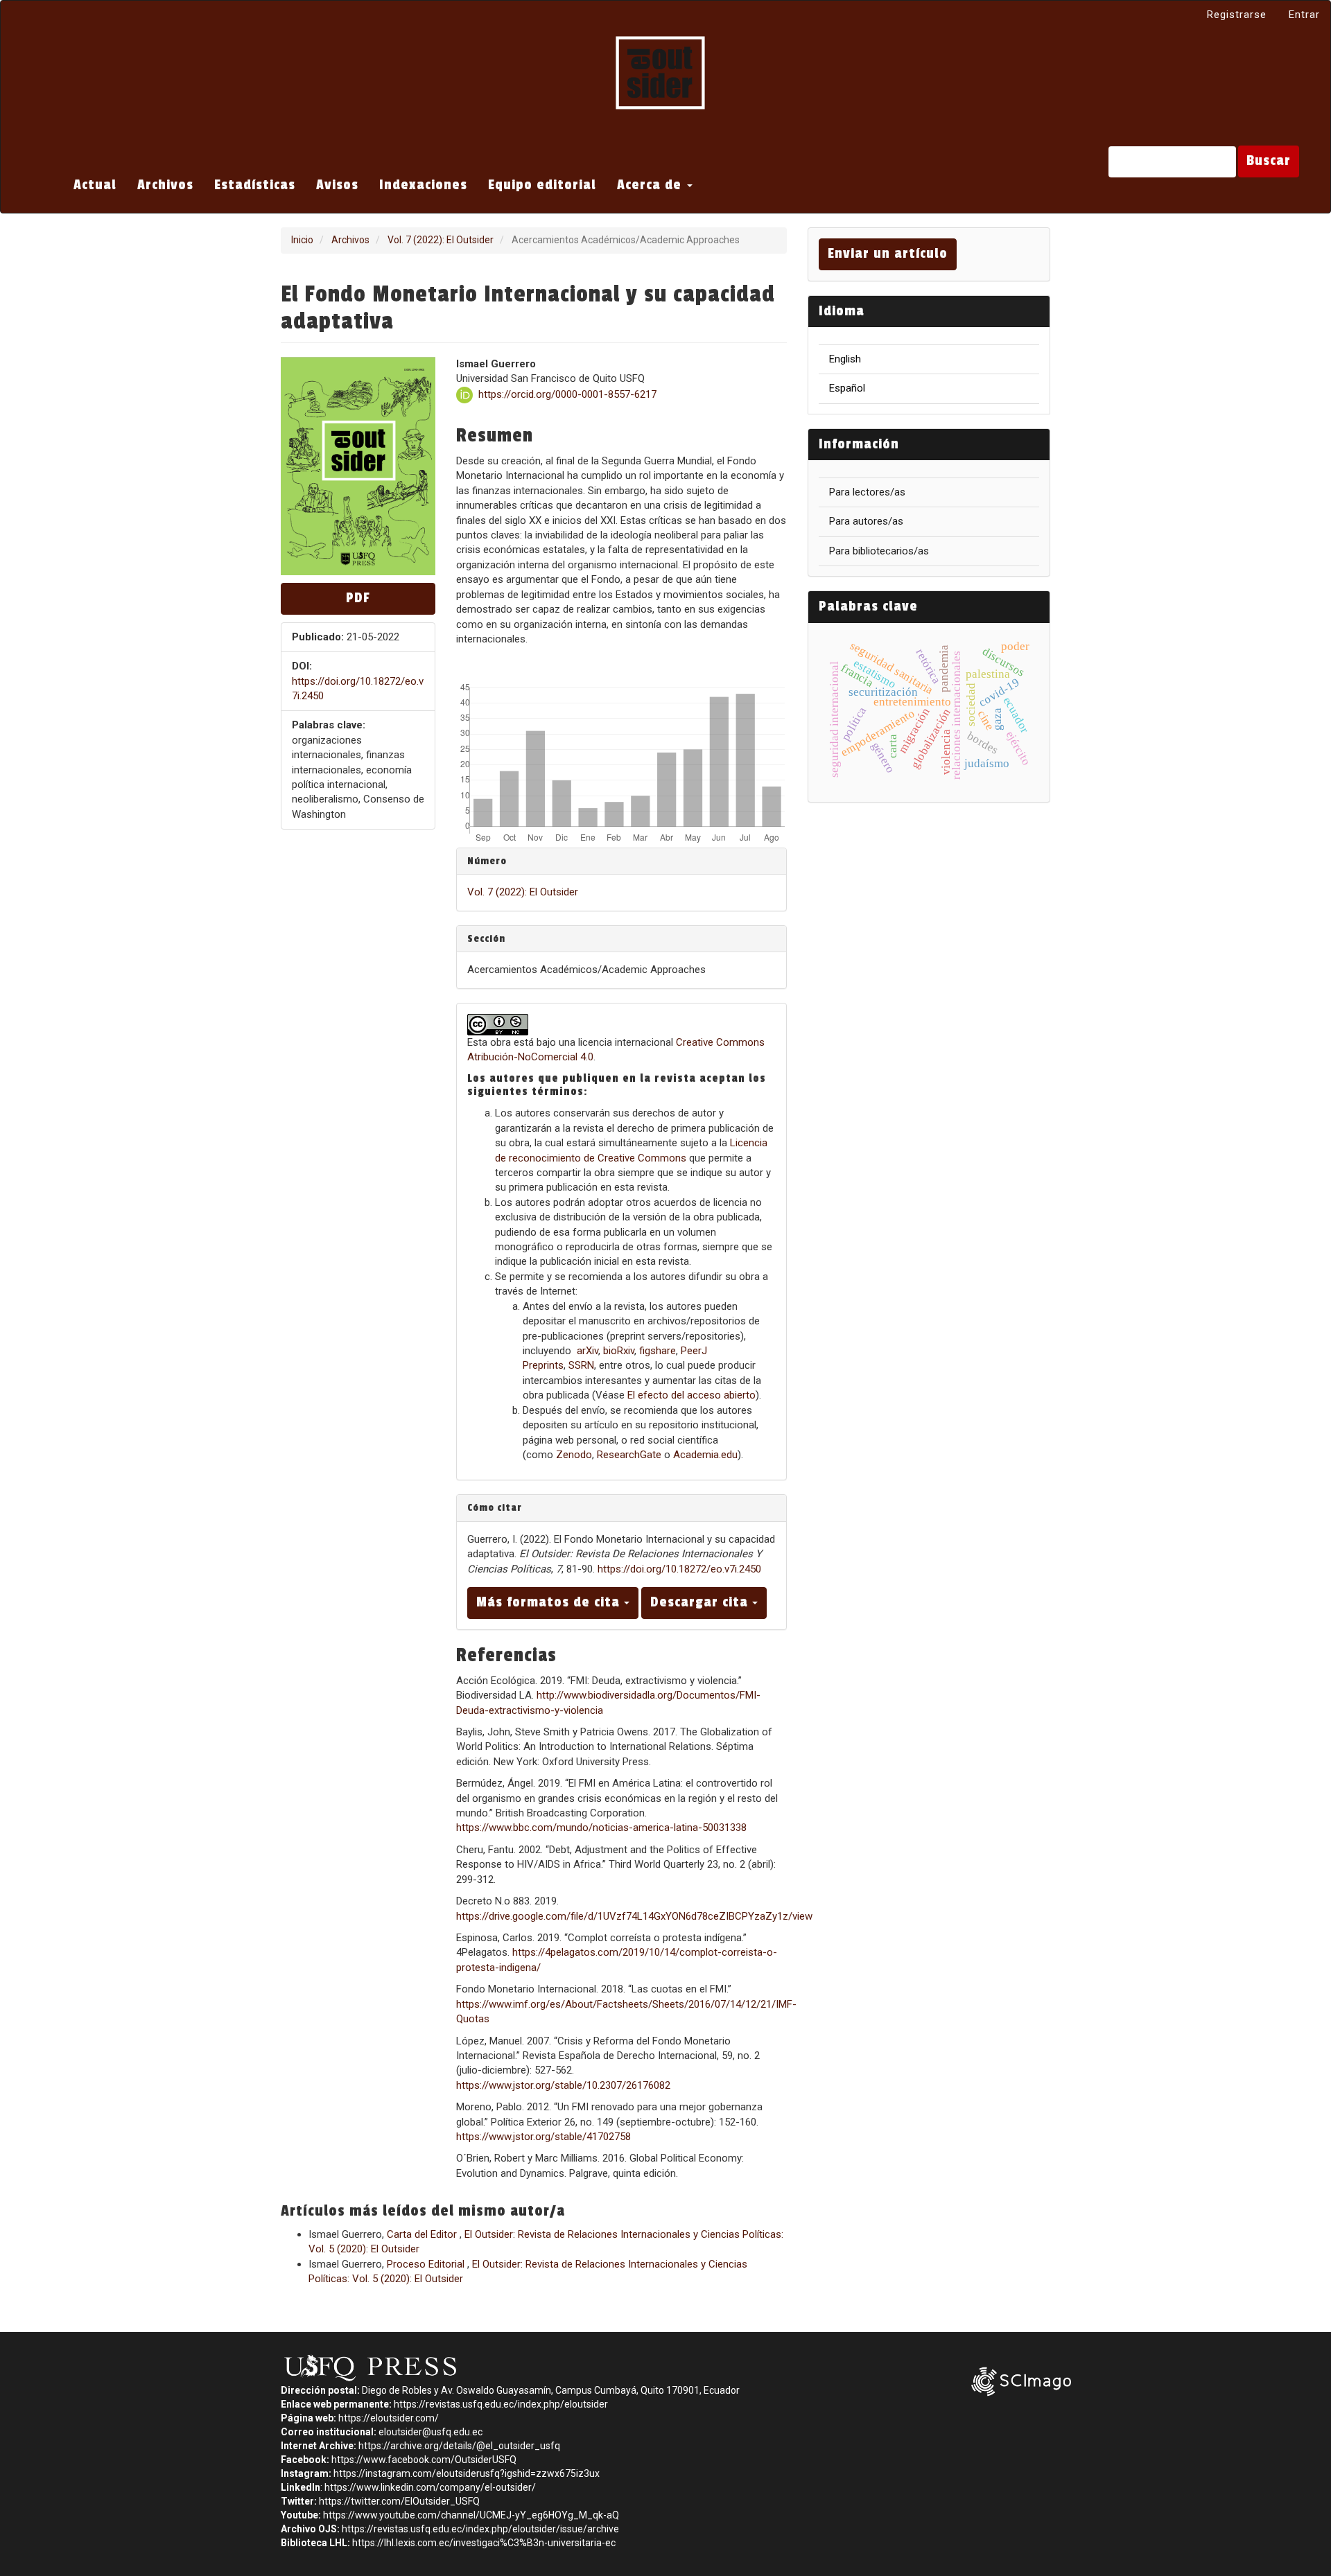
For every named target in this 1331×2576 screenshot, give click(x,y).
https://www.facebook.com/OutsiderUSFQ (424, 2460)
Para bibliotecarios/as (879, 551)
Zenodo (574, 1455)
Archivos (165, 185)
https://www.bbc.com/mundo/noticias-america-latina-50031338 (601, 1828)
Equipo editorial (542, 185)
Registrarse (1237, 15)
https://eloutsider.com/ (389, 2418)
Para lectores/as (867, 492)
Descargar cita (701, 1602)
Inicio (302, 240)
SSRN (581, 1365)
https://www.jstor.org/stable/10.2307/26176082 (563, 2085)
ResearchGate (629, 1455)
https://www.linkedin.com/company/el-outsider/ (430, 2487)
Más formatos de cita (550, 1602)
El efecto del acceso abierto (691, 1395)
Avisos (337, 185)
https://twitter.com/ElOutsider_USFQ (399, 2501)
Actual (95, 185)
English (845, 359)
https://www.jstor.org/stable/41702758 (543, 2137)
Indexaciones (423, 185)
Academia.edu (705, 1455)
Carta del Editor (423, 2234)
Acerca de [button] (651, 185)
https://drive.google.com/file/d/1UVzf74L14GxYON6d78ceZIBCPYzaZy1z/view (634, 1916)
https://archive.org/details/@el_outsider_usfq (459, 2446)
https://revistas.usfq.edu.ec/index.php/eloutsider (501, 2404)
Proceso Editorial (427, 2264)
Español (847, 388)
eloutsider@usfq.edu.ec (430, 2432)
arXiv (588, 1351)
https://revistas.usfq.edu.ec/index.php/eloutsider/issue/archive (480, 2529)
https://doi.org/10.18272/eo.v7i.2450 (679, 1569)
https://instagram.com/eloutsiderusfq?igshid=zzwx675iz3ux (467, 2473)
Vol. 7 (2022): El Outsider (441, 240)
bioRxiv (619, 1351)
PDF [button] (358, 598)
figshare (658, 1351)
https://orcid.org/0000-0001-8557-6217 (567, 394)
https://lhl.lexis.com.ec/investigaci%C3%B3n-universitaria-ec (484, 2543)
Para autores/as (866, 521)
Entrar (1304, 15)
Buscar (1269, 161)
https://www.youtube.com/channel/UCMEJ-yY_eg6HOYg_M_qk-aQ (471, 2515)
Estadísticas (255, 185)
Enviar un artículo (888, 254)
